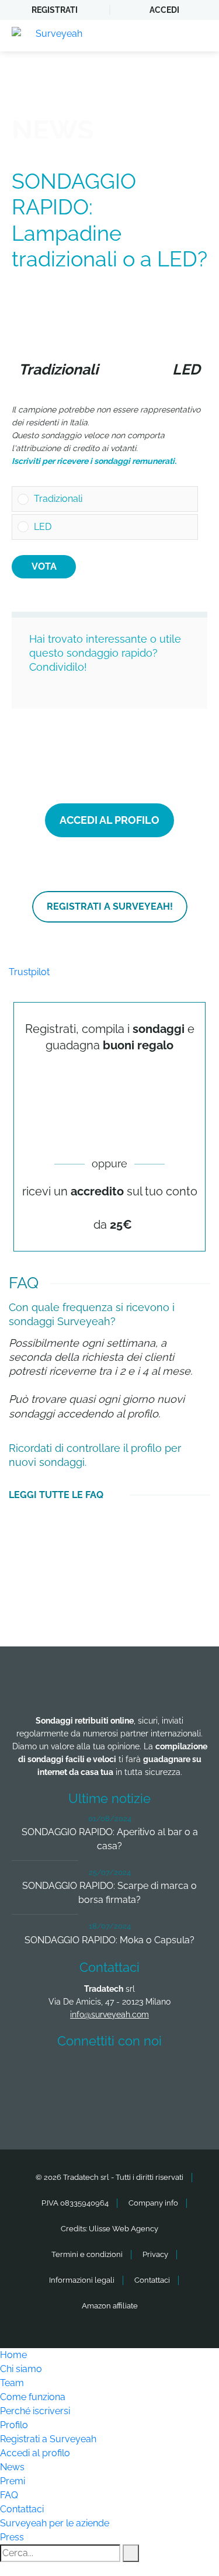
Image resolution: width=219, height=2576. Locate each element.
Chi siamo (21, 2369)
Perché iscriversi (35, 2411)
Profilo (14, 2425)
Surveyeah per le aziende (55, 2523)
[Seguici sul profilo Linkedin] (131, 2075)
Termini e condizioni (87, 2254)
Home (13, 2355)
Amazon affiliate (110, 2306)
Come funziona (33, 2397)
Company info (153, 2203)
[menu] (199, 36)
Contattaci (152, 2280)
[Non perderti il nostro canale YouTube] (113, 2106)
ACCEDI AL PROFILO (109, 820)
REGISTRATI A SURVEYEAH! (110, 906)
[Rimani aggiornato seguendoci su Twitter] (88, 2075)
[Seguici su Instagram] (175, 2075)
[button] (113, 499)
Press (12, 2537)
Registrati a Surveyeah (48, 2439)
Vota (44, 566)
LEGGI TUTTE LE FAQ (56, 1495)
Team (12, 2383)
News (12, 2467)
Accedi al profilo (35, 2453)
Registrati (55, 10)
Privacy (155, 2254)
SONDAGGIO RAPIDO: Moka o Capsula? (109, 1940)
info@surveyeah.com (109, 2015)
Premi (13, 2481)
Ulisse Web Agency (124, 2229)
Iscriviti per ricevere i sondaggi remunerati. (94, 461)
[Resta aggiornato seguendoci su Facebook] (45, 2075)
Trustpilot (29, 972)
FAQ (9, 2495)
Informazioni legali (82, 2280)
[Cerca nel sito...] (131, 2553)
